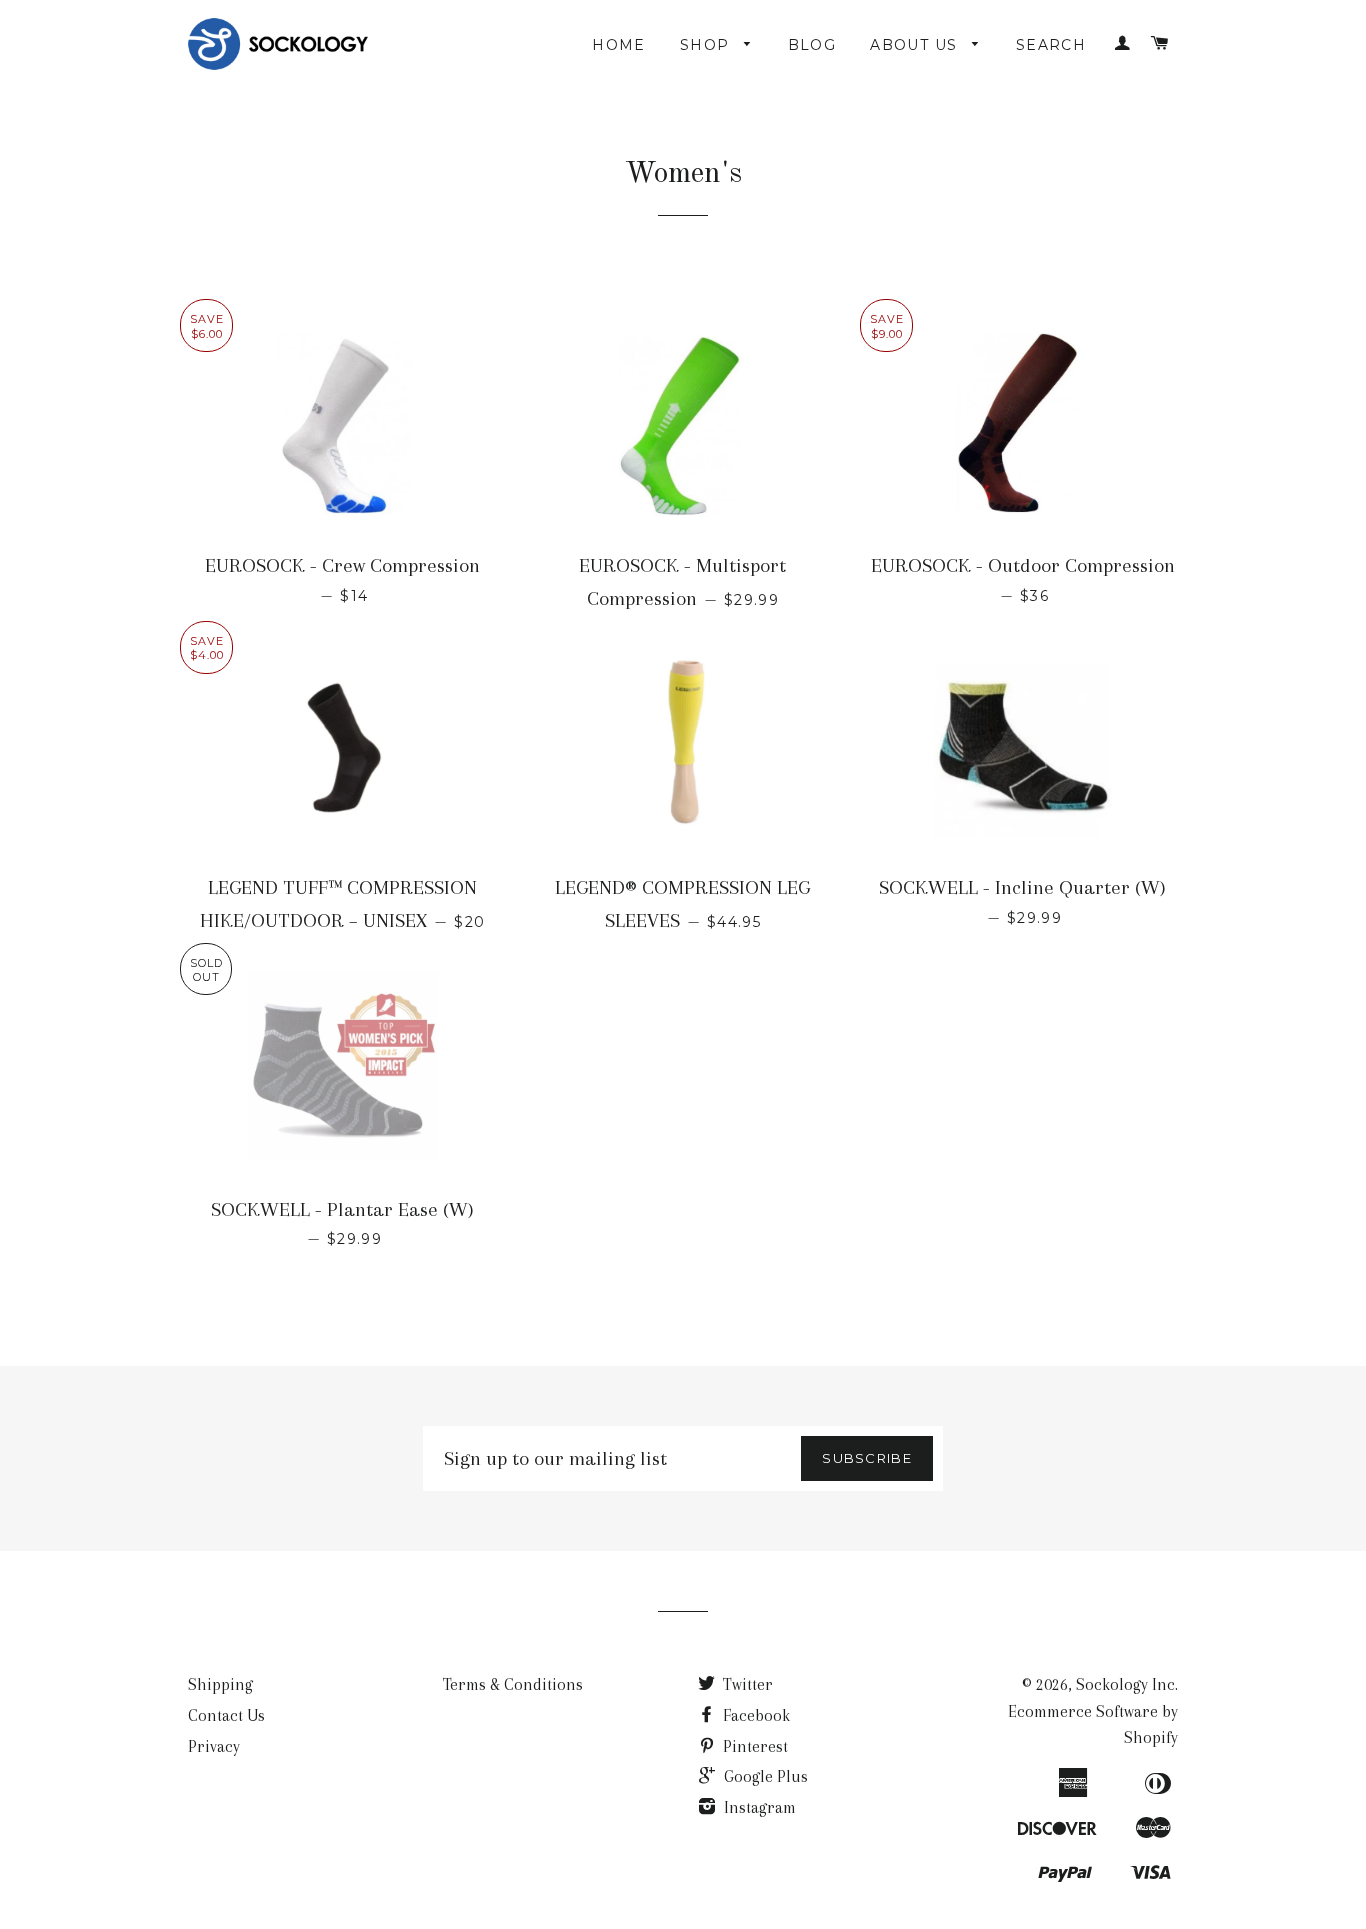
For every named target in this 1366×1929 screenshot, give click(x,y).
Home (619, 45)
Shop (707, 45)
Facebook (754, 1715)
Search (1051, 45)
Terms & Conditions (513, 1684)
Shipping (220, 1684)
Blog (812, 45)
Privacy (214, 1746)
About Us (916, 45)
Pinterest (753, 1746)
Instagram (758, 1807)
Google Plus (764, 1776)
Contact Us (226, 1715)
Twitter (746, 1684)
